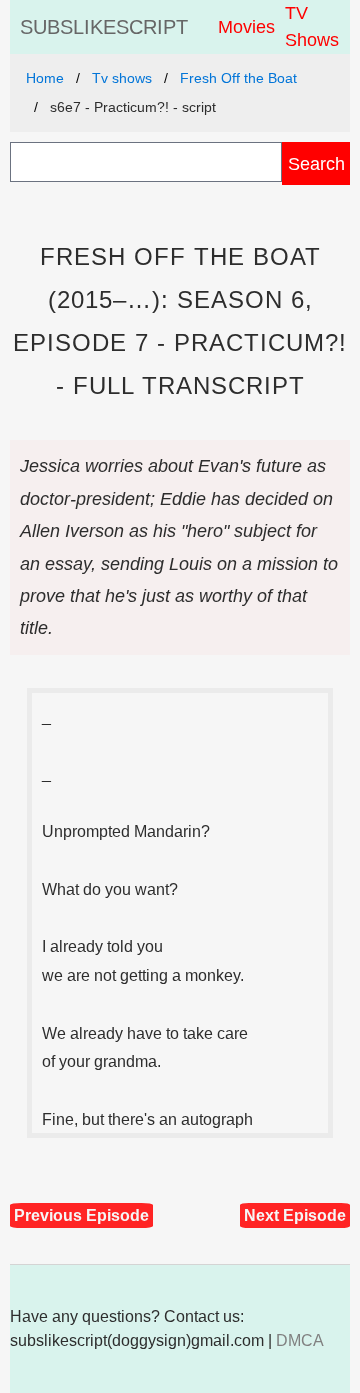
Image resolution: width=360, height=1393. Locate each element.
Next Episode (295, 1215)
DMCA (300, 1340)
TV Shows (312, 26)
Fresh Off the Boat (238, 78)
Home (45, 78)
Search (316, 163)
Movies (246, 27)
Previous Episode (81, 1215)
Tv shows (122, 78)
